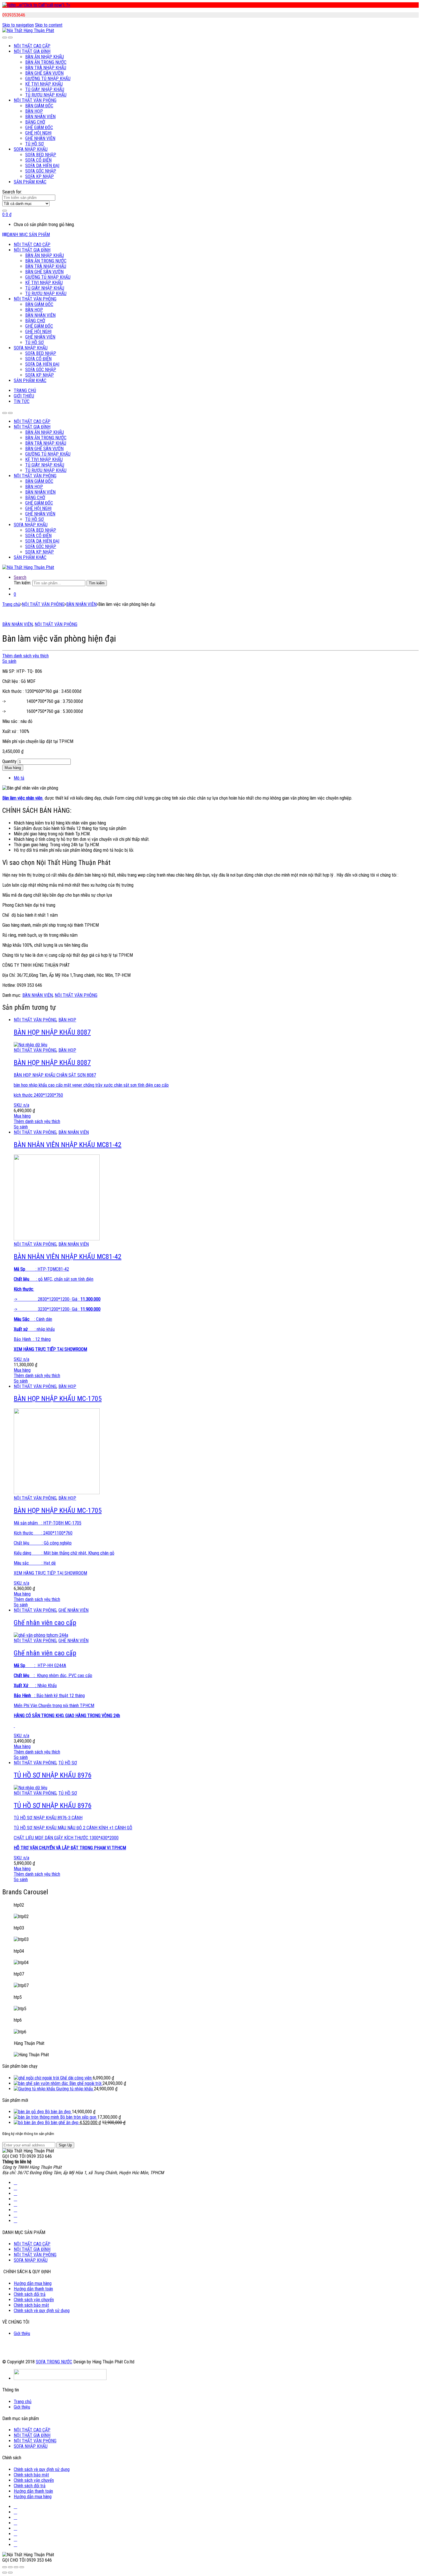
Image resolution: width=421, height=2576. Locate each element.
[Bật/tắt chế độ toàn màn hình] (16, 2567)
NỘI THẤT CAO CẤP (32, 46)
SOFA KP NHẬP (40, 176)
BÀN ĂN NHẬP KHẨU (45, 57)
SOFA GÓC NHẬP (41, 171)
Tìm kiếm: (22, 583)
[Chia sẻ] (10, 2567)
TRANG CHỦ (25, 391)
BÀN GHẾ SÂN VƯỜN (44, 73)
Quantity (9, 761)
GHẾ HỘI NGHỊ (38, 133)
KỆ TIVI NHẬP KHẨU (44, 84)
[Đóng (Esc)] (5, 2567)
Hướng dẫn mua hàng (33, 2283)
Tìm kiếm (97, 583)
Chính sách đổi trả (30, 2294)
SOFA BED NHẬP (41, 155)
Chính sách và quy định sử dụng (42, 2311)
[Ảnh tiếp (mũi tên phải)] (10, 2573)
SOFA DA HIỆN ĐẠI (42, 166)
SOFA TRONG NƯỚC (54, 2362)
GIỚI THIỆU (24, 396)
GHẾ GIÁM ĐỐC (39, 127)
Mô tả (19, 778)
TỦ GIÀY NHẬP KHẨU (45, 89)
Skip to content (49, 25)
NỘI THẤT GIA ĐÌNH (32, 51)
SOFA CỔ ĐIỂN (38, 160)
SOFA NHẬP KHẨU (31, 149)
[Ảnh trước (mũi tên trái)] (5, 2573)
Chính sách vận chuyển (34, 2300)
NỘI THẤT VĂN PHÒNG (35, 100)
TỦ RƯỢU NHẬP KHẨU (46, 95)
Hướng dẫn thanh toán (33, 2289)
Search (20, 577)
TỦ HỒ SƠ (35, 144)
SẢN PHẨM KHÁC (30, 182)
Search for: (12, 192)
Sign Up (65, 2145)
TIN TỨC (22, 401)
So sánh (9, 661)
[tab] (216, 778)
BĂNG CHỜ (35, 122)
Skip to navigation (18, 25)
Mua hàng (13, 768)
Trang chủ (11, 604)
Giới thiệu (22, 2333)
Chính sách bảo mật (31, 2305)
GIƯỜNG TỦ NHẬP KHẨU (48, 79)
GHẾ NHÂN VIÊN (40, 138)
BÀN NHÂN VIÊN (40, 117)
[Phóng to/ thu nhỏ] (22, 2567)
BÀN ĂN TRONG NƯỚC (46, 62)
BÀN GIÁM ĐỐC (39, 106)
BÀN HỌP (34, 111)
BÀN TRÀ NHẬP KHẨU (46, 68)
